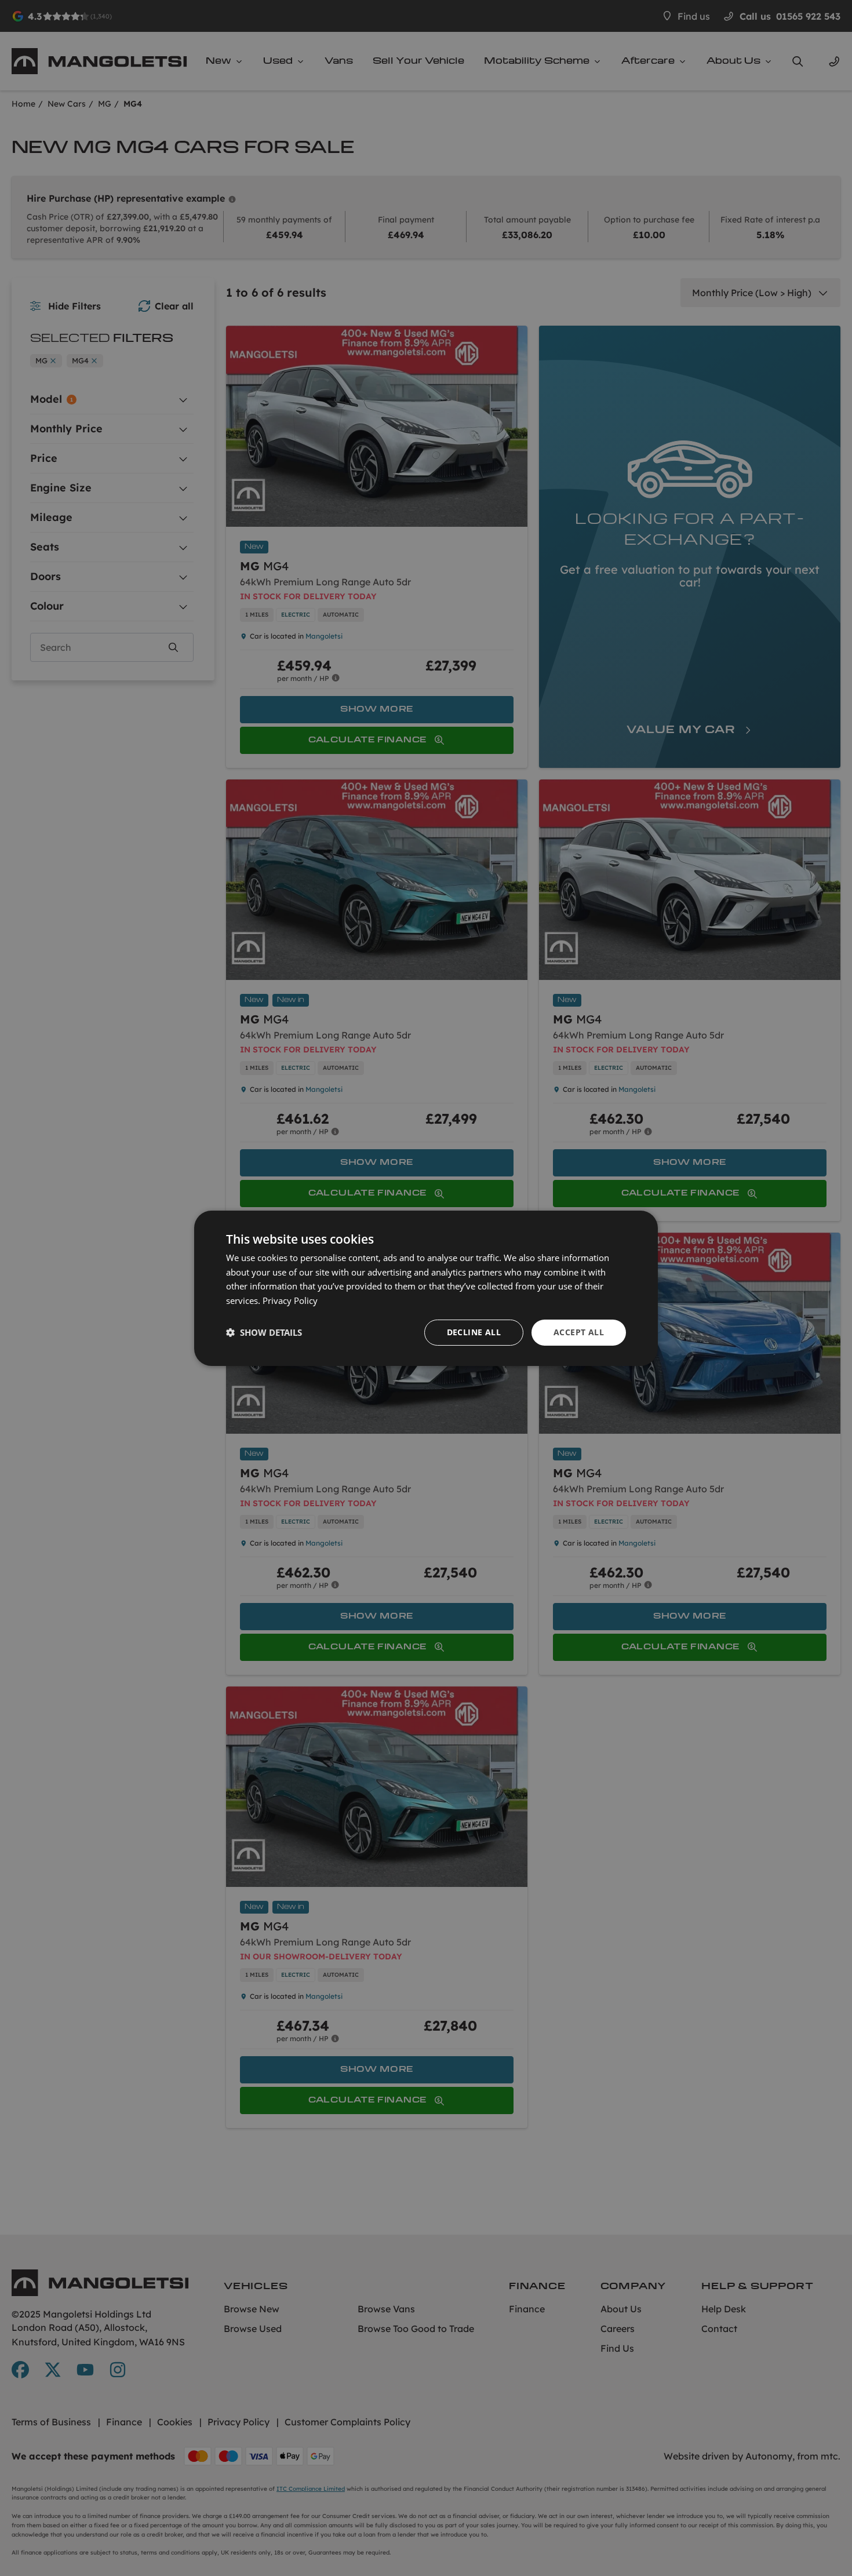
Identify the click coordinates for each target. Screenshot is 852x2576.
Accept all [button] (579, 1332)
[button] (264, 1332)
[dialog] (426, 1288)
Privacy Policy (290, 1300)
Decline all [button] (474, 1332)
